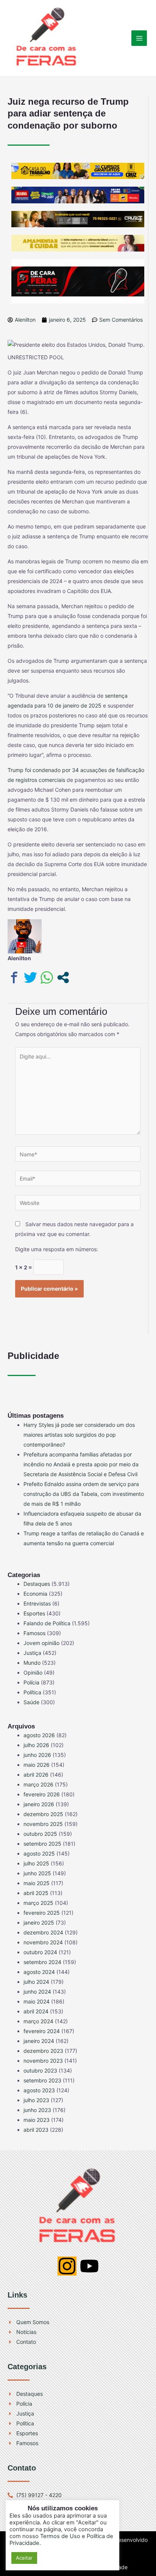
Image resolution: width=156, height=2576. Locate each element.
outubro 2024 (40, 1952)
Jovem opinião (41, 1643)
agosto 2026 (39, 1735)
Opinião (33, 1673)
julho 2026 (36, 1745)
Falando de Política (47, 1623)
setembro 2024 (42, 1962)
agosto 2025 (39, 1853)
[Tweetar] (30, 977)
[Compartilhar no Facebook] (14, 977)
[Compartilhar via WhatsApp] (47, 977)
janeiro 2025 (39, 1923)
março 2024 (38, 2021)
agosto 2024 (39, 1972)
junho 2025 (37, 1873)
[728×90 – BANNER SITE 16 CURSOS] (78, 170)
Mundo (32, 1663)
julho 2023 (36, 2100)
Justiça (32, 1653)
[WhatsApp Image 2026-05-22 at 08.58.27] (78, 218)
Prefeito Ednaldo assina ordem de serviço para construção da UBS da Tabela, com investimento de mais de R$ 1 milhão (84, 1494)
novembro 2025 (43, 1824)
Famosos (34, 1633)
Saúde (31, 1702)
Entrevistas (37, 1603)
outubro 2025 (40, 1834)
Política (32, 1692)
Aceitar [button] (24, 2558)
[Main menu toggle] (139, 38)
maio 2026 (37, 1765)
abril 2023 (36, 2130)
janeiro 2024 (39, 2041)
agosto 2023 (39, 2090)
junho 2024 (37, 1992)
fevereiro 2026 (42, 1794)
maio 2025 (37, 1883)
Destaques (37, 1584)
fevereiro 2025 (42, 1913)
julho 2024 (36, 1982)
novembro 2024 (43, 1942)
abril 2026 (36, 1775)
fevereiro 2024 (42, 2031)
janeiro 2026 (39, 1804)
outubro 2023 (40, 2070)
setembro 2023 (42, 2080)
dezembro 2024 (43, 1932)
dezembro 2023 (43, 2051)
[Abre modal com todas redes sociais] (63, 977)
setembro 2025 (42, 1844)
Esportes (34, 1613)
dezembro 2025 (43, 1814)
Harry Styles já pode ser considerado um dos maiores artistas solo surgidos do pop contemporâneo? (79, 1435)
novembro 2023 (43, 2061)
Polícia (31, 1682)
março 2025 (38, 1903)
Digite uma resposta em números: (57, 1249)
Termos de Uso (60, 2536)
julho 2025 (36, 1863)
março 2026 (38, 1784)
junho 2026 (37, 1755)
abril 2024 (36, 2011)
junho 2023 (37, 2110)
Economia (35, 1594)
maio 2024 (37, 2001)
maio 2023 (37, 2120)
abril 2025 (36, 1893)
